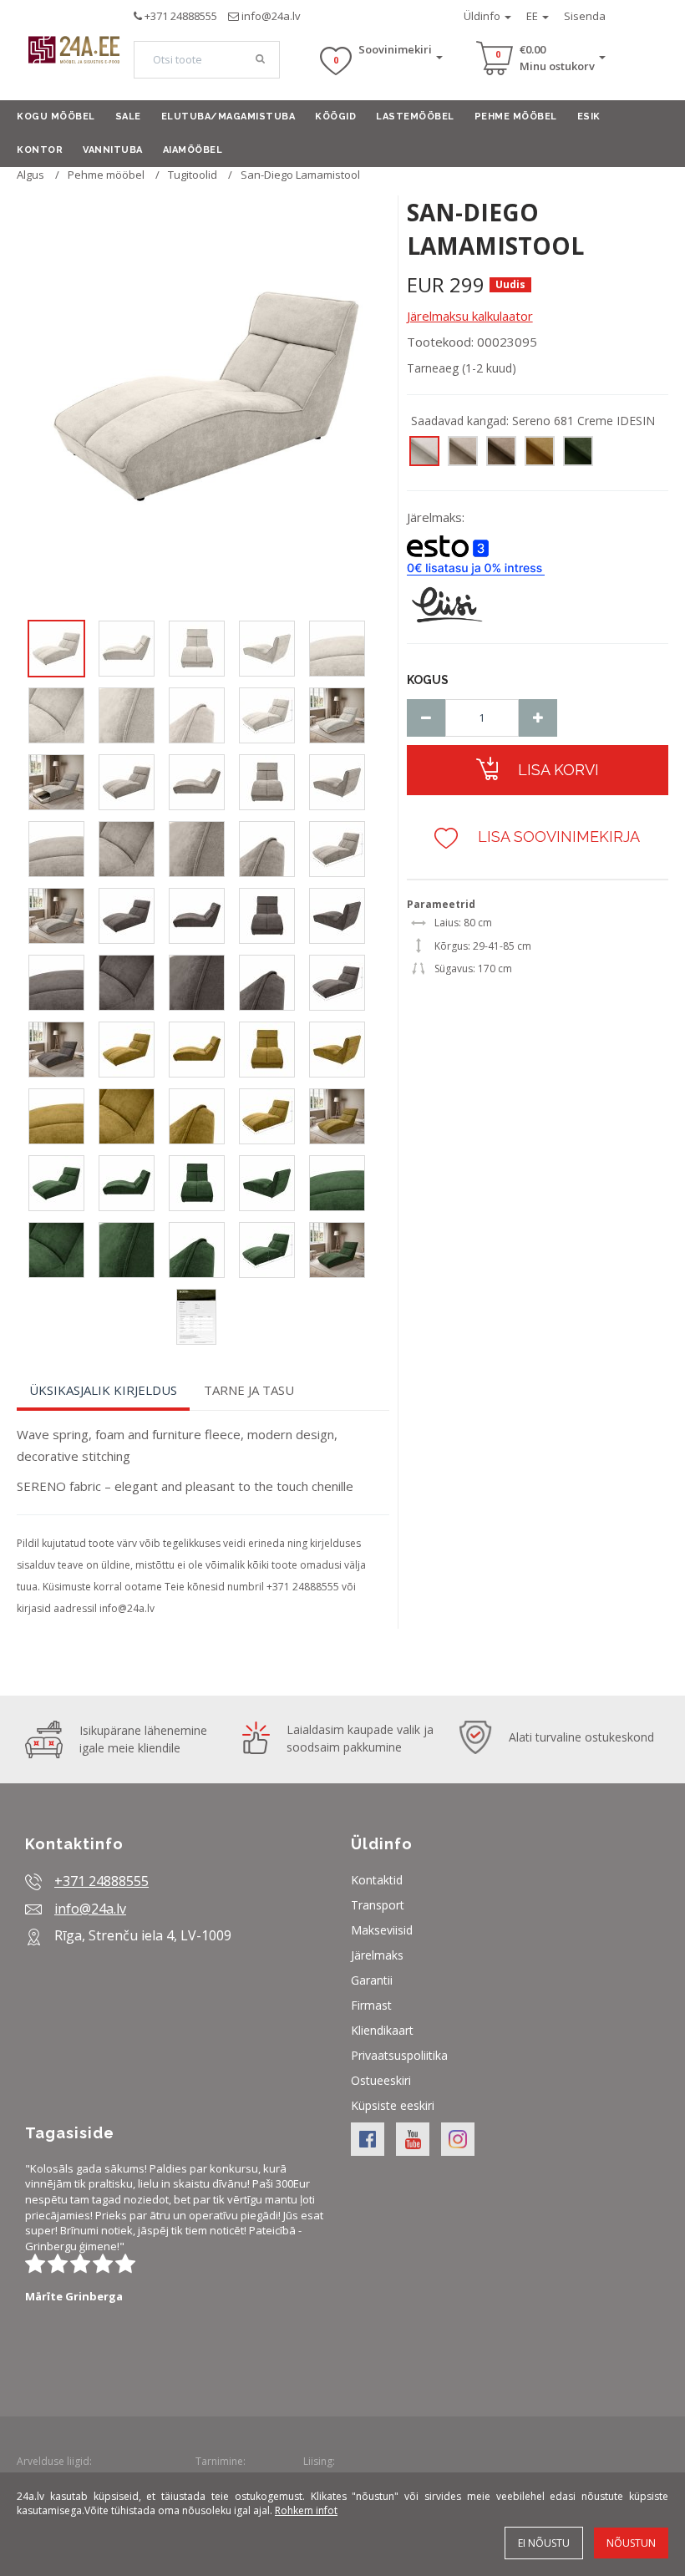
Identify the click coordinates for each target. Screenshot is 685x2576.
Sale (128, 117)
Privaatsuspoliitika (399, 2055)
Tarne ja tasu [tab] (249, 1390)
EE (533, 16)
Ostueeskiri (381, 2080)
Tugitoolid (193, 175)
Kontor (40, 150)
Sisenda (585, 16)
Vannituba (113, 150)
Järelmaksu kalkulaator (470, 316)
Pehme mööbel (516, 117)
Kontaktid (377, 1880)
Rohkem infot (306, 2510)
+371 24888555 (181, 16)
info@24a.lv (271, 16)
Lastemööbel (415, 117)
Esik (589, 117)
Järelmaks (377, 1955)
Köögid (335, 117)
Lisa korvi (556, 770)
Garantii (372, 1980)
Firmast (371, 2005)
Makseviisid (382, 1930)
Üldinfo (483, 16)
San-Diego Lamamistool (300, 175)
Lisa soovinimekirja (557, 837)
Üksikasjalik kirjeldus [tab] (103, 1390)
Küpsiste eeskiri (393, 2105)
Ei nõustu (544, 2543)
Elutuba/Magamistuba (228, 117)
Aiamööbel (193, 150)
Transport (378, 1905)
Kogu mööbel (56, 117)
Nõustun (631, 2543)
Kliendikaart (382, 2030)
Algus (30, 175)
